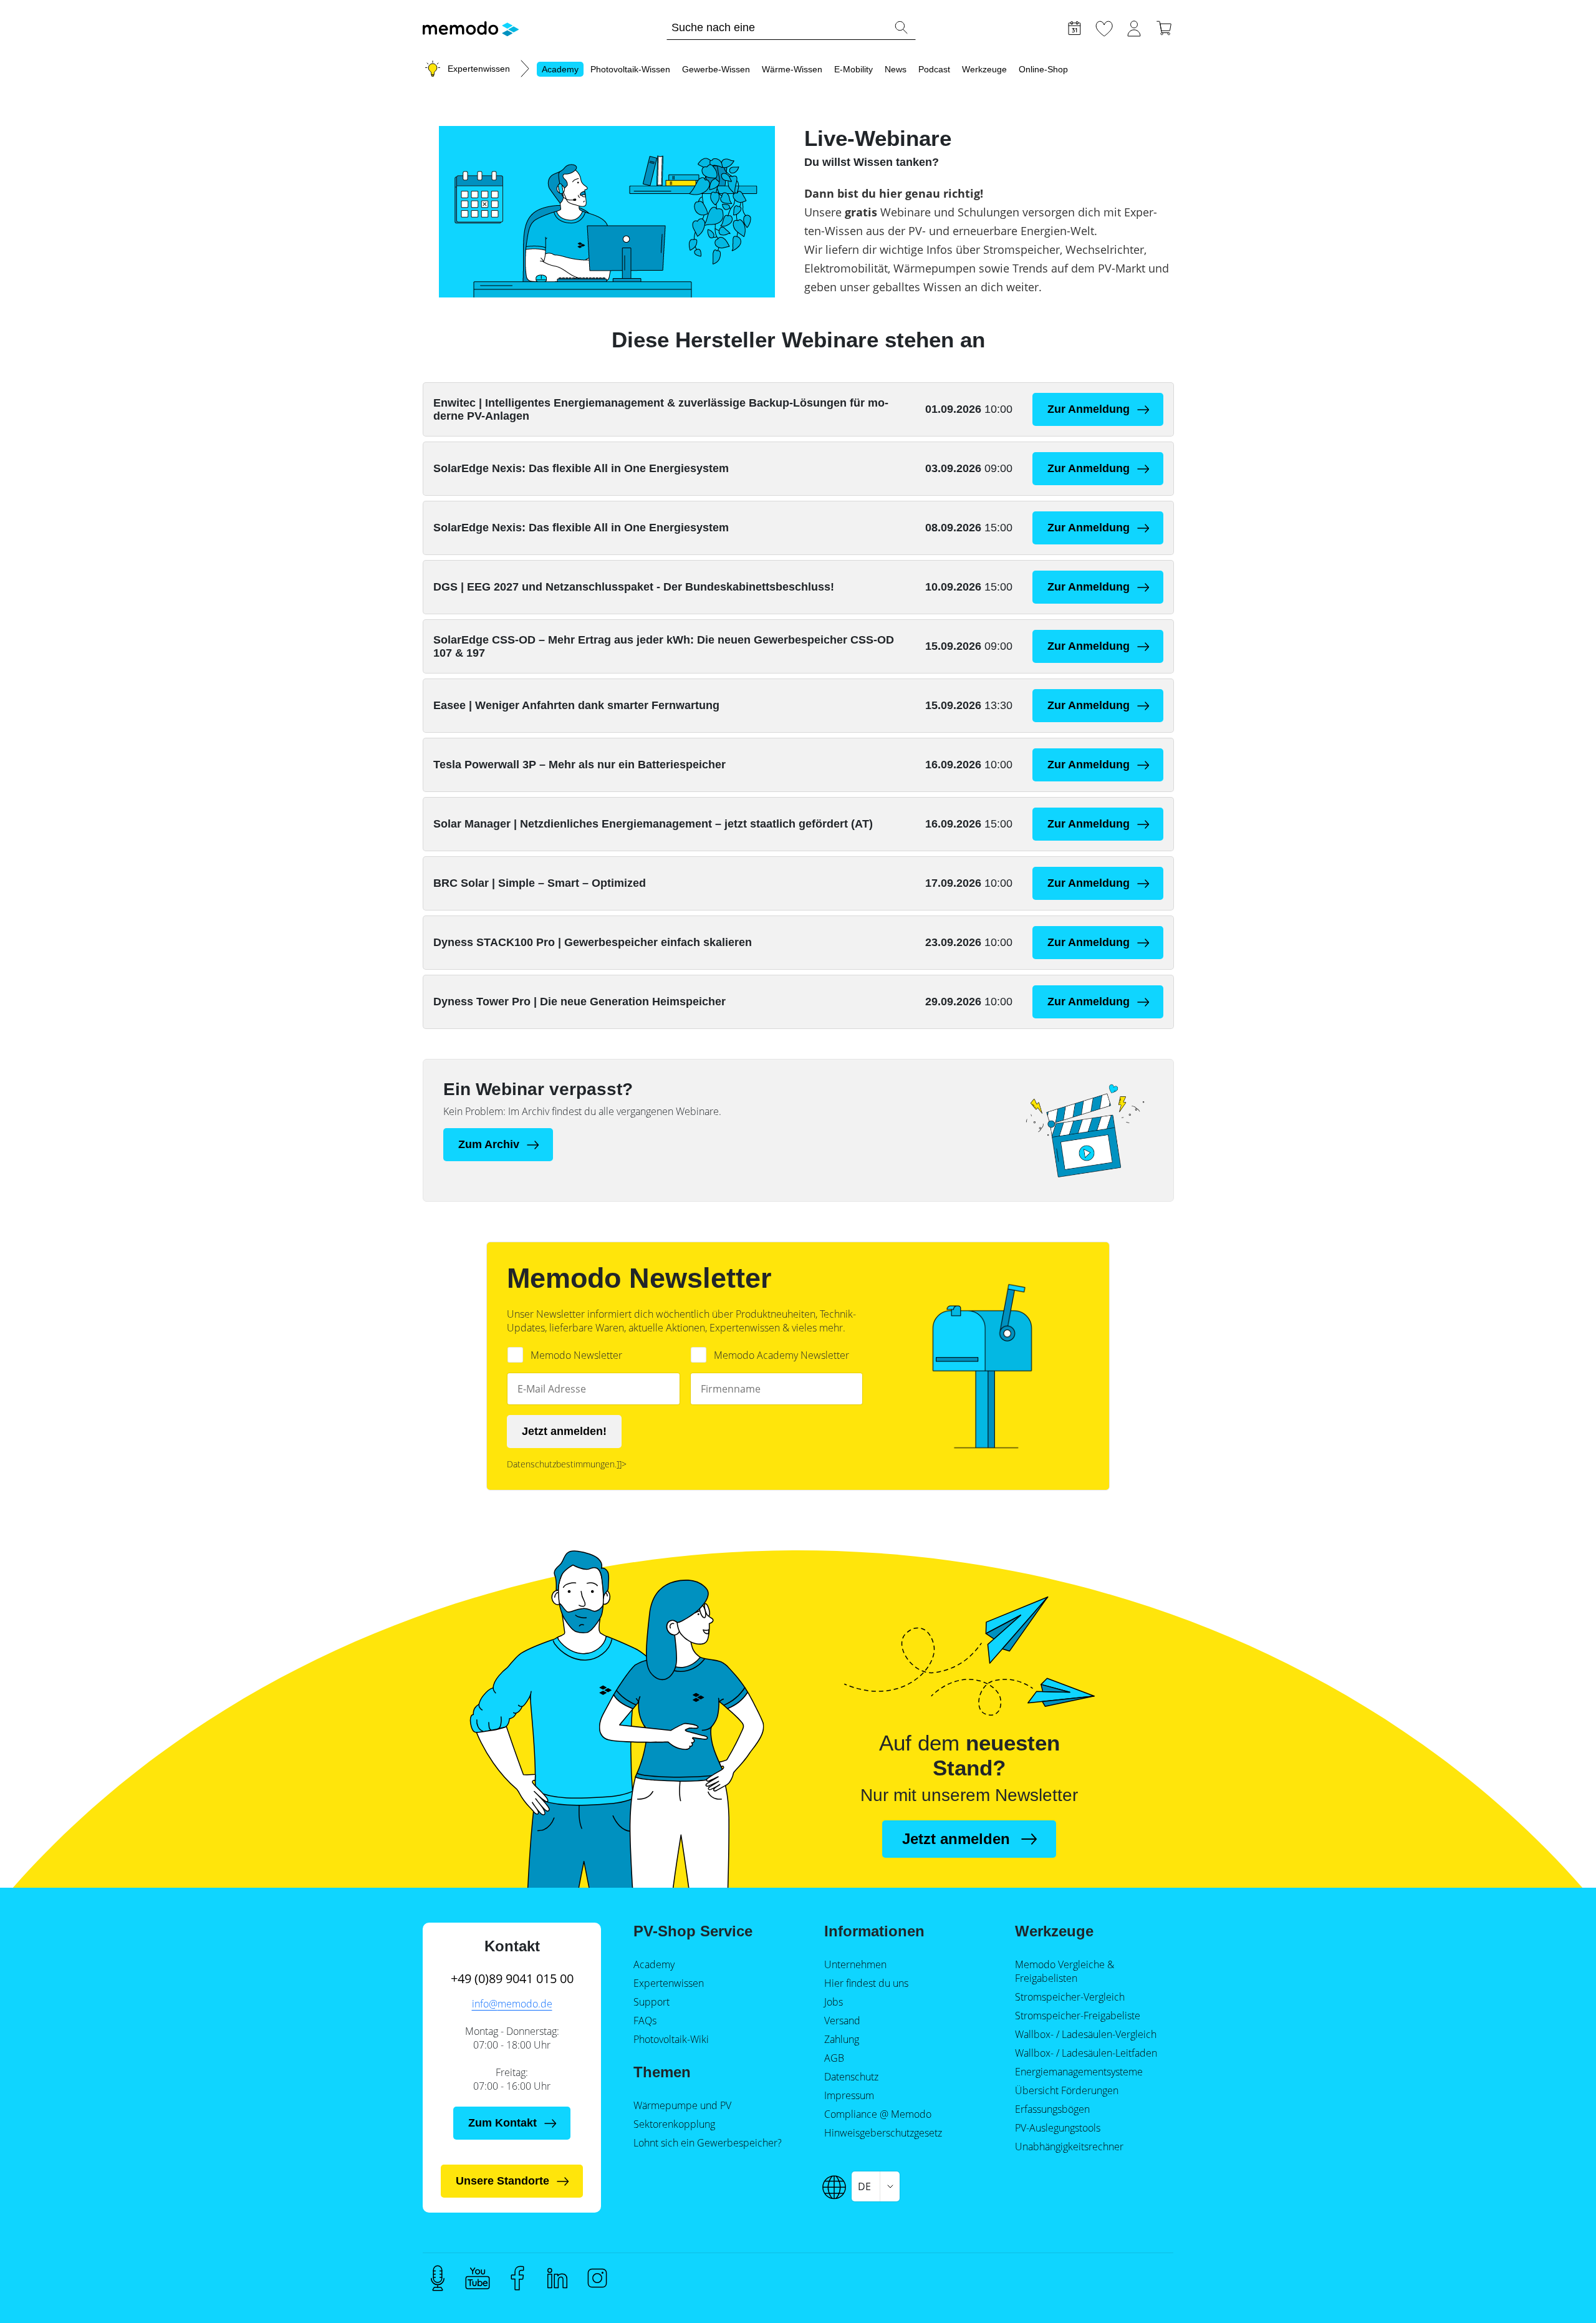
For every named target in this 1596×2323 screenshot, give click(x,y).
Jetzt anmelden (956, 1839)
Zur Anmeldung (1089, 409)
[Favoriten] (1104, 27)
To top (1556, 2290)
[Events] (1074, 27)
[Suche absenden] (901, 27)
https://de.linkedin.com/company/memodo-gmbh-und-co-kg (557, 2278)
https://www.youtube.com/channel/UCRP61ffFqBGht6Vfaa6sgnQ (478, 2278)
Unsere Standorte (502, 2181)
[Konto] (1134, 27)
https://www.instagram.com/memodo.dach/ (597, 2278)
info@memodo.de (512, 2004)
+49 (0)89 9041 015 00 (512, 1978)
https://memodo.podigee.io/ (438, 2278)
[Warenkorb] (1164, 27)
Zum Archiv (489, 1144)
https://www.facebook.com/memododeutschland (517, 2278)
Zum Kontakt (502, 2123)
